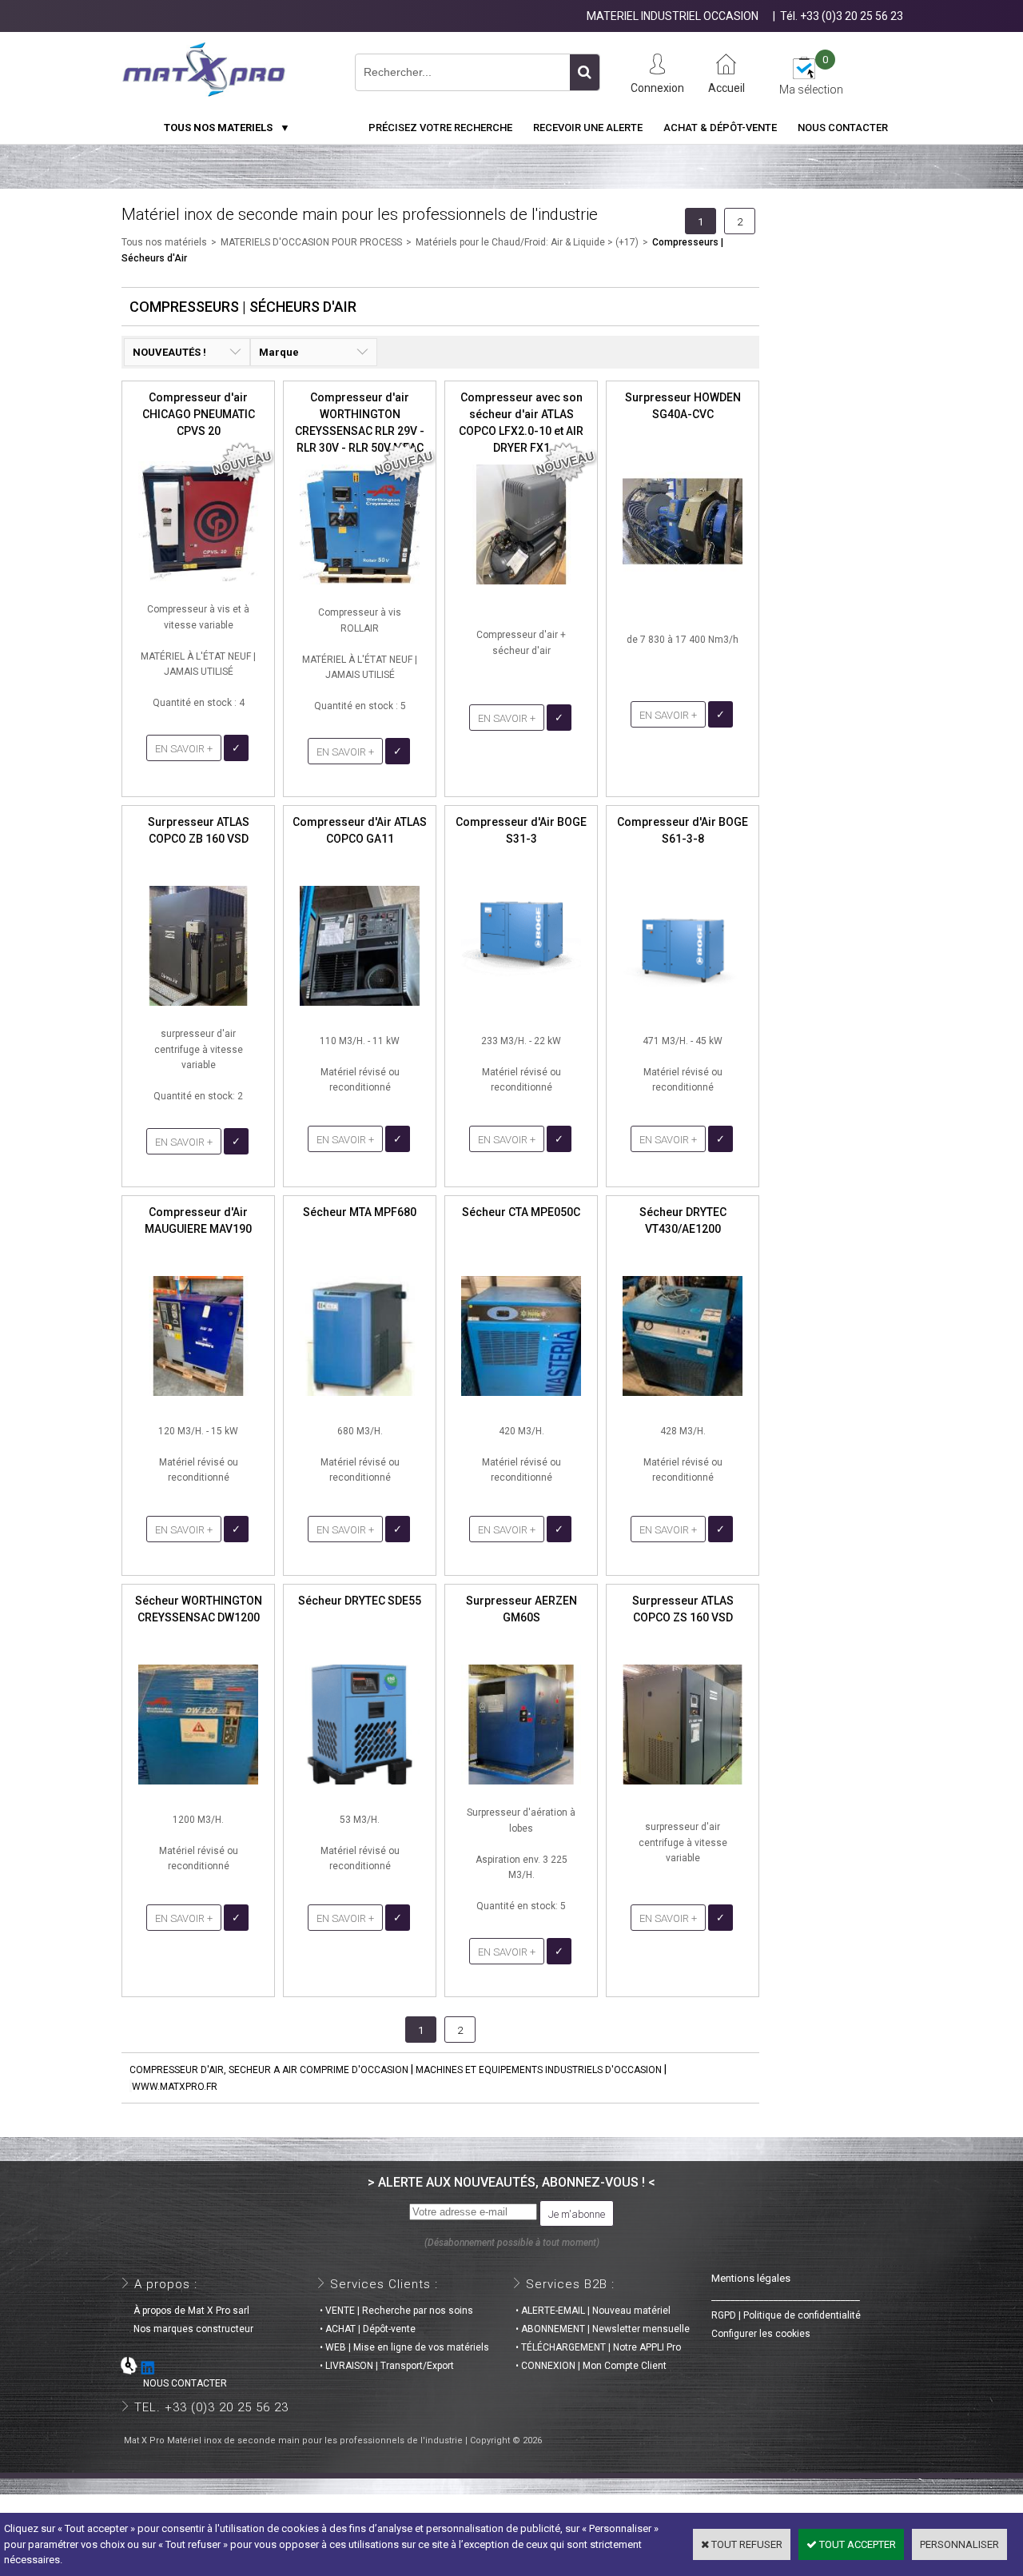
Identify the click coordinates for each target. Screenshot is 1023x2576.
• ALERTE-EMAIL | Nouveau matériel (593, 2311)
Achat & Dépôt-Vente (720, 128)
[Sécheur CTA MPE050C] (521, 1400)
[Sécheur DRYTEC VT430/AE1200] (683, 1400)
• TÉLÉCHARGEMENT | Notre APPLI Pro (598, 2347)
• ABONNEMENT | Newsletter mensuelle (603, 2329)
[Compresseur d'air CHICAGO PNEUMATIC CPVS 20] (198, 586)
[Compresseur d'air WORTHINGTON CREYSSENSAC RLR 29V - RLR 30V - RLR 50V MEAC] (360, 589)
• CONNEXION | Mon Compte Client (591, 2366)
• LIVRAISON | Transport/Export (387, 2366)
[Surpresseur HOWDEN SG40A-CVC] (683, 586)
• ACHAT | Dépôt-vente (368, 2329)
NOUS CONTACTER (175, 2383)
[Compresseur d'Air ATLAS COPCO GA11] (360, 1010)
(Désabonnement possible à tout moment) (512, 2243)
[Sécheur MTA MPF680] (360, 1400)
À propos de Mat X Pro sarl (187, 2311)
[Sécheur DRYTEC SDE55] (360, 1789)
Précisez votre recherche (440, 128)
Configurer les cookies (761, 2334)
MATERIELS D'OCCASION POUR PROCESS (311, 242)
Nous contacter (843, 128)
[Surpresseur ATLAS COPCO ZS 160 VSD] (683, 1789)
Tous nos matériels (164, 242)
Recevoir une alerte (588, 128)
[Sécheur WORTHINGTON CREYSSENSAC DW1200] (198, 1789)
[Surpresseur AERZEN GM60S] (521, 1789)
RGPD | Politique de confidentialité (786, 2315)
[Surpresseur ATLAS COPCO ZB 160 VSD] (198, 1010)
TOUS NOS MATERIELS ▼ (227, 128)
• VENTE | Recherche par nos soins (396, 2311)
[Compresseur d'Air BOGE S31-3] (521, 1010)
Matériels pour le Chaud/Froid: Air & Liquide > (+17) (527, 242)
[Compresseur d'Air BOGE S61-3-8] (683, 1010)
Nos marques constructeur (189, 2329)
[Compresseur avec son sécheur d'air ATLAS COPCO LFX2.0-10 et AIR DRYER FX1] (521, 589)
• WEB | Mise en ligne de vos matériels (404, 2347)
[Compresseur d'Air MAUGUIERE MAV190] (198, 1400)
